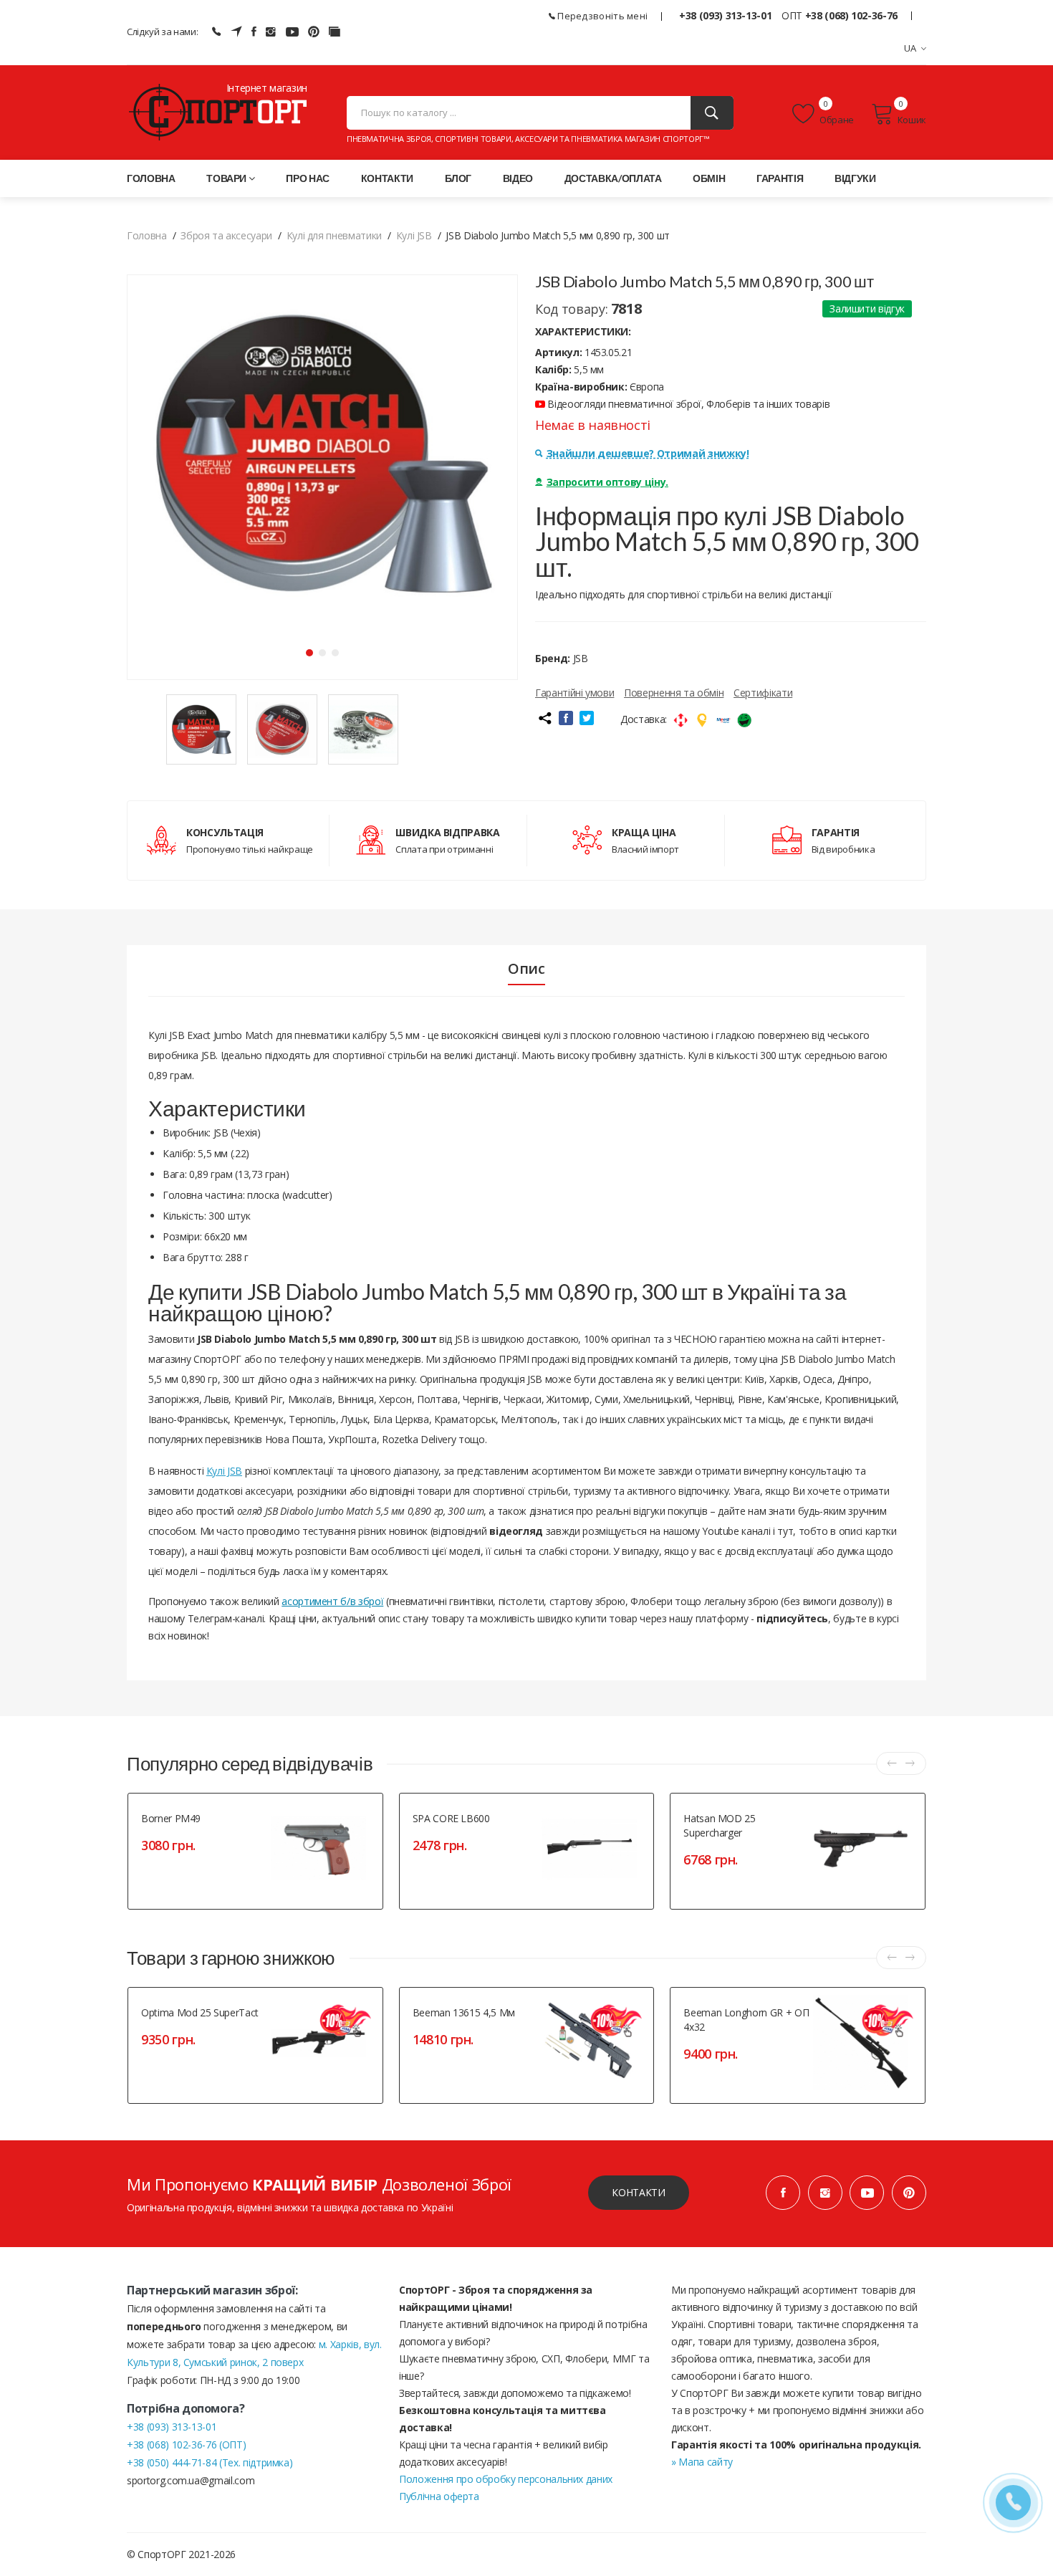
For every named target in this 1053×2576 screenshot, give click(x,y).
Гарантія (780, 178)
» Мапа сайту (702, 2462)
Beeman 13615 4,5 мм (464, 2012)
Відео (518, 178)
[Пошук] (712, 113)
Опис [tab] (526, 969)
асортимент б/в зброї (332, 1601)
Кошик (912, 120)
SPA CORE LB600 (451, 1818)
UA (910, 48)
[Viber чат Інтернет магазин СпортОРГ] (216, 32)
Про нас (308, 178)
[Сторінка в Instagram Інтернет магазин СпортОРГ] (271, 32)
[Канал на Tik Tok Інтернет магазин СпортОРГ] (335, 32)
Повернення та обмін (674, 693)
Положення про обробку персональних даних (506, 2479)
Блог (458, 178)
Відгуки (855, 178)
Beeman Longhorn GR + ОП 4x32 (746, 2020)
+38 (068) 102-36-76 (851, 15)
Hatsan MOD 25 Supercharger (719, 1825)
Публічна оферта (439, 2496)
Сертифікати (763, 693)
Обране (836, 120)
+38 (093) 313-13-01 (725, 15)
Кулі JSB (224, 1471)
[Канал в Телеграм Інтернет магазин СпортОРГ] (236, 32)
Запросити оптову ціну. (607, 482)
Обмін (709, 178)
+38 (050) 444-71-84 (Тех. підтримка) (210, 2462)
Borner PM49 (171, 1818)
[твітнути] (587, 718)
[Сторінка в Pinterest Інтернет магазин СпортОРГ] (314, 32)
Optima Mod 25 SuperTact (200, 2012)
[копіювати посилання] (544, 718)
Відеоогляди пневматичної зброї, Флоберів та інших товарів (687, 404)
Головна (151, 178)
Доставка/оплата (613, 178)
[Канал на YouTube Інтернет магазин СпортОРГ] (292, 32)
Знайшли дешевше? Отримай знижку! (648, 453)
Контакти (387, 178)
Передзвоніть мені (601, 16)
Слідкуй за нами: (162, 32)
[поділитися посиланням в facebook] (566, 718)
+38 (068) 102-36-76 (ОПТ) (186, 2445)
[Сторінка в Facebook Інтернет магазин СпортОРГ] (254, 32)
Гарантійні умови (574, 693)
